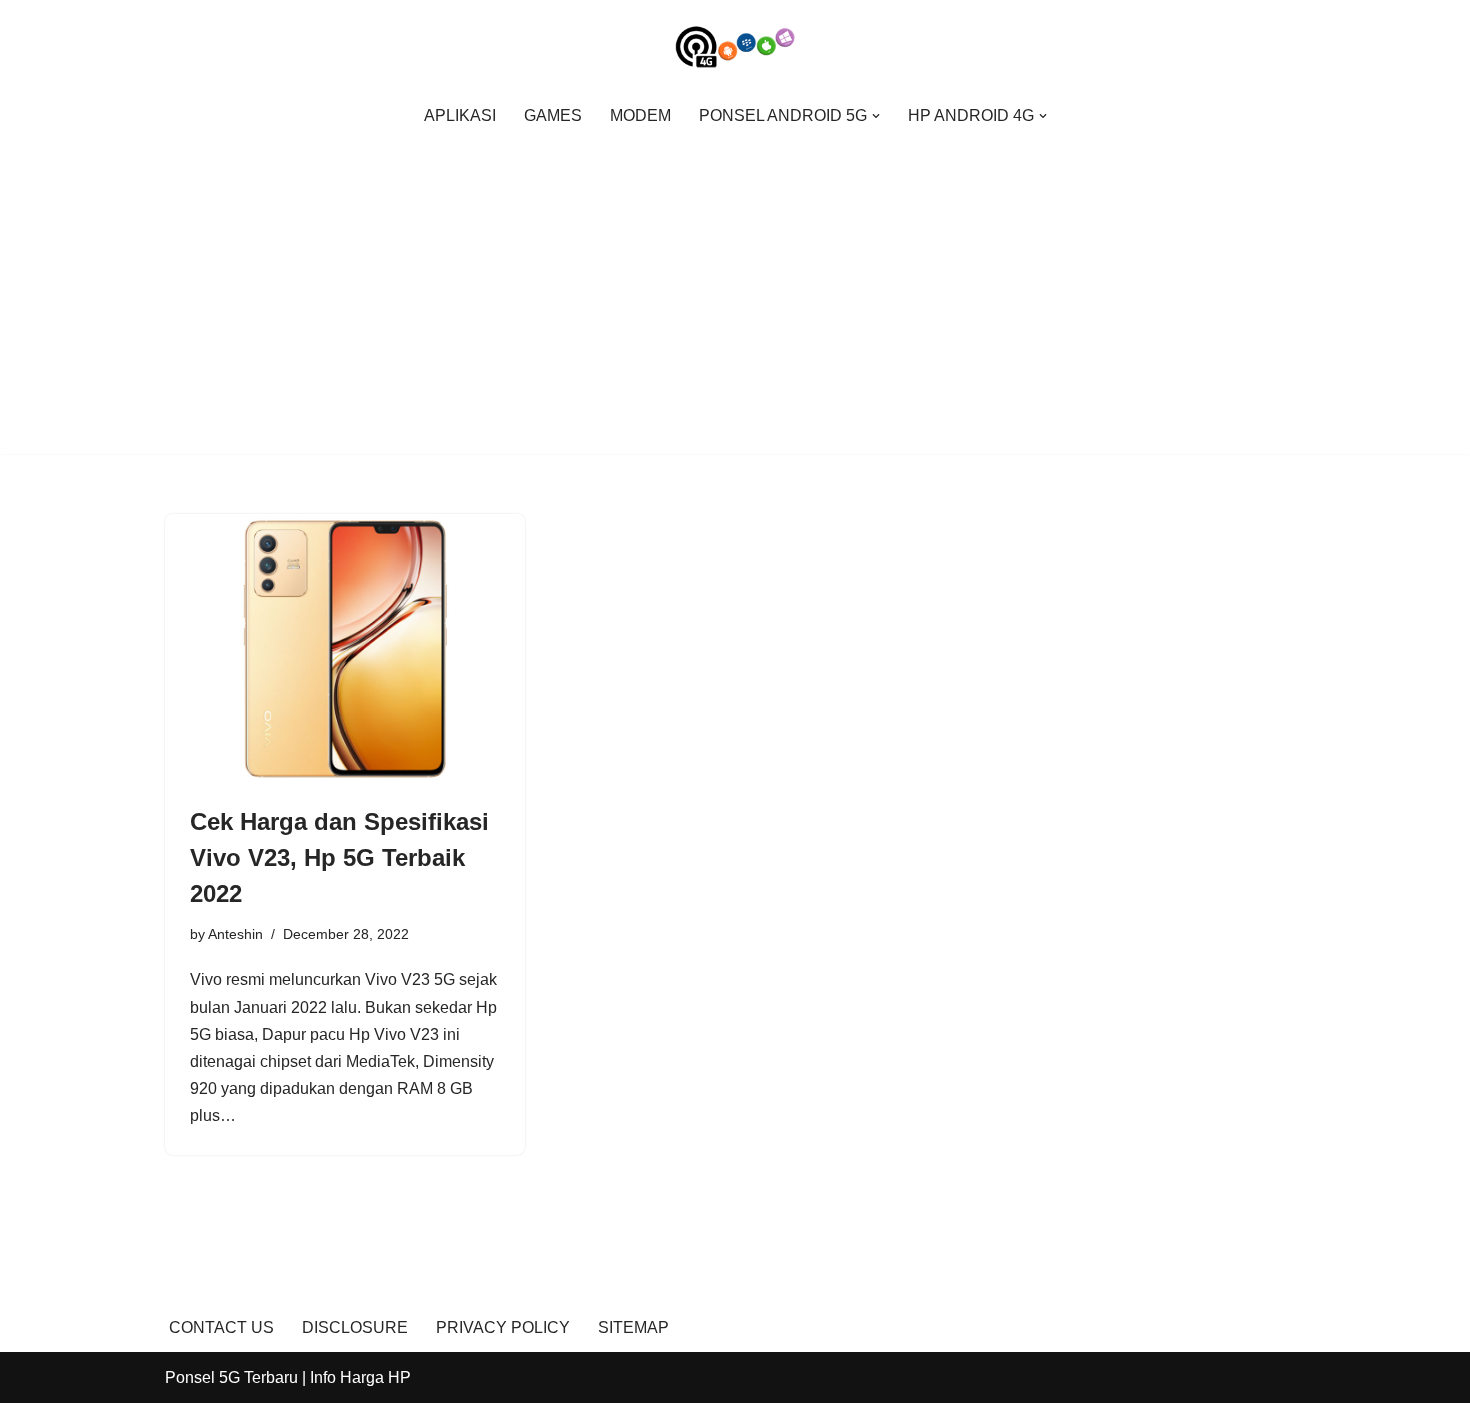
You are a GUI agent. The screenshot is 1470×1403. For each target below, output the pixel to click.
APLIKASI (460, 115)
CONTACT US (221, 1327)
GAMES (553, 115)
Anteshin (235, 934)
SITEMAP (633, 1327)
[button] (876, 116)
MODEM (640, 115)
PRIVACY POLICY (503, 1327)
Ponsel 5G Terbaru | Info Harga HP (288, 1377)
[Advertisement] (735, 287)
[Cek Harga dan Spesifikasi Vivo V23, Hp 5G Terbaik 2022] (345, 649)
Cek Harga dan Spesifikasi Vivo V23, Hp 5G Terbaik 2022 (339, 857)
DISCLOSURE (355, 1327)
